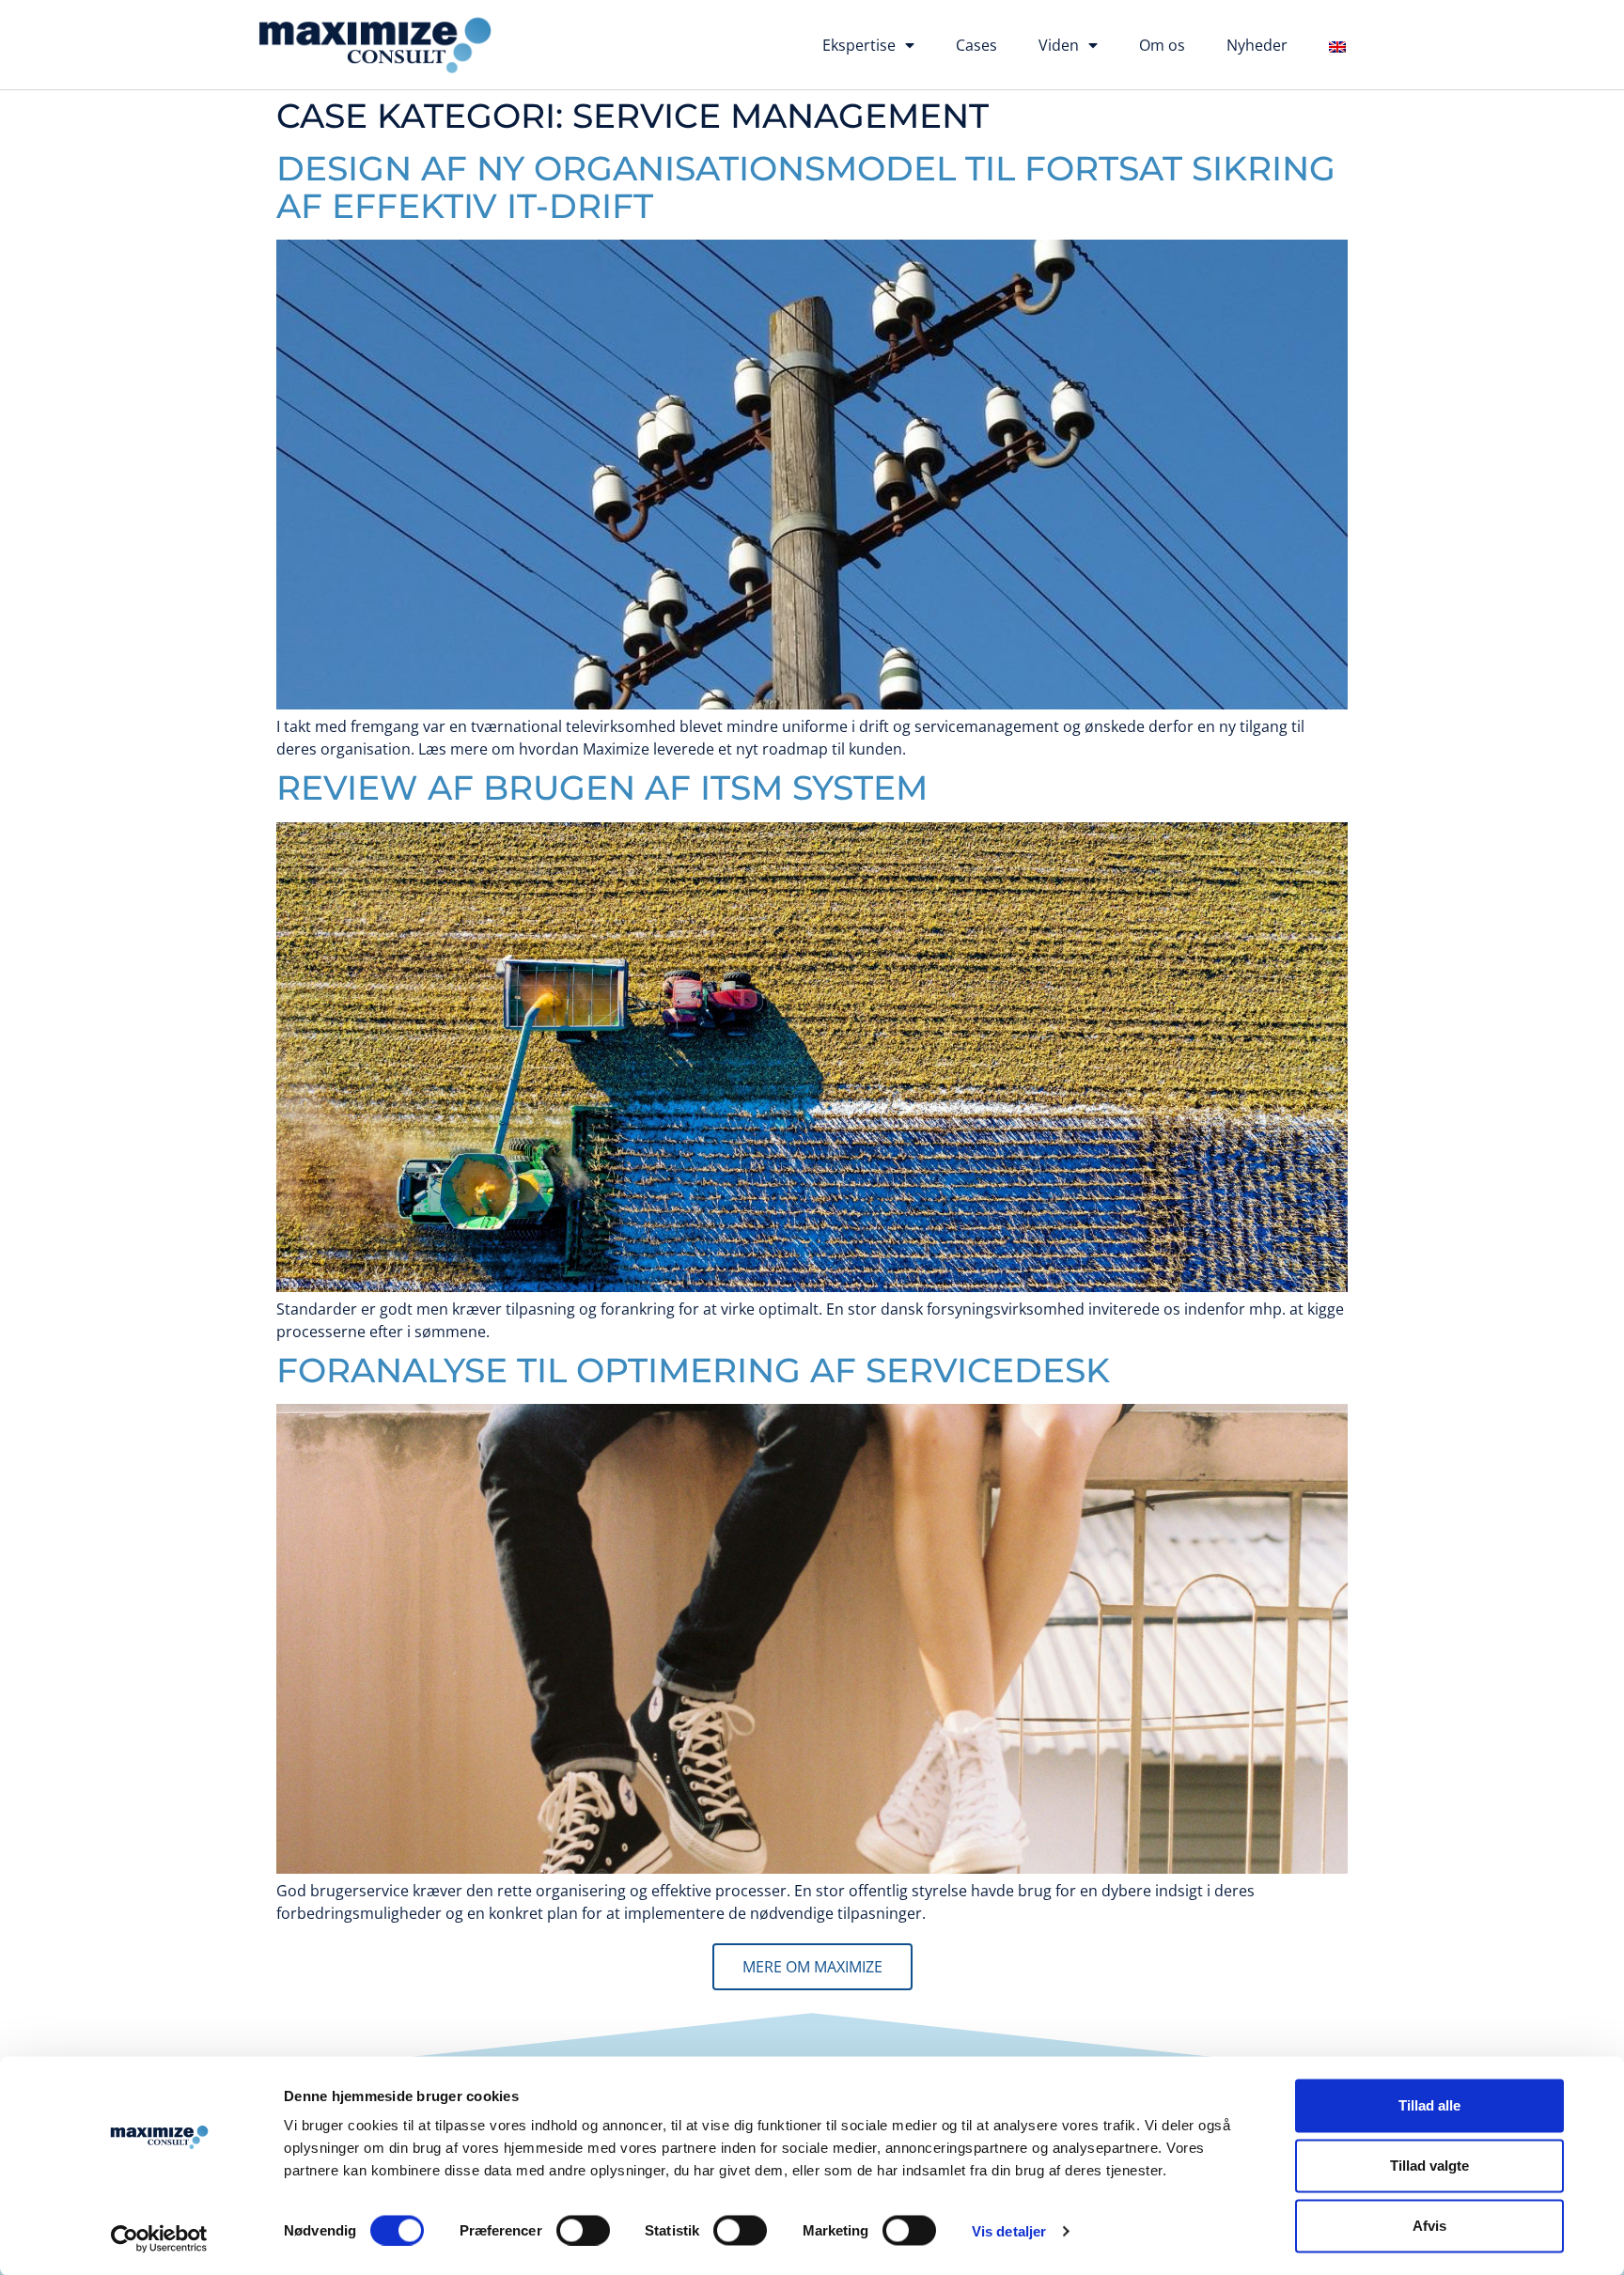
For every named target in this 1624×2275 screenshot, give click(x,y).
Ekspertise (859, 45)
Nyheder (1257, 45)
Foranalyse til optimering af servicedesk (693, 1370)
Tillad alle (1429, 2105)
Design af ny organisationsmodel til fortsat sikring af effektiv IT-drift (806, 187)
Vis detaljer (1009, 2230)
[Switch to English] (1337, 47)
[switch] (583, 2230)
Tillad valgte (1429, 2166)
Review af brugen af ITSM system (602, 787)
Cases (976, 45)
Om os (1162, 45)
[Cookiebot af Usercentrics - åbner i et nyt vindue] (159, 2238)
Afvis (1429, 2226)
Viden (1059, 45)
